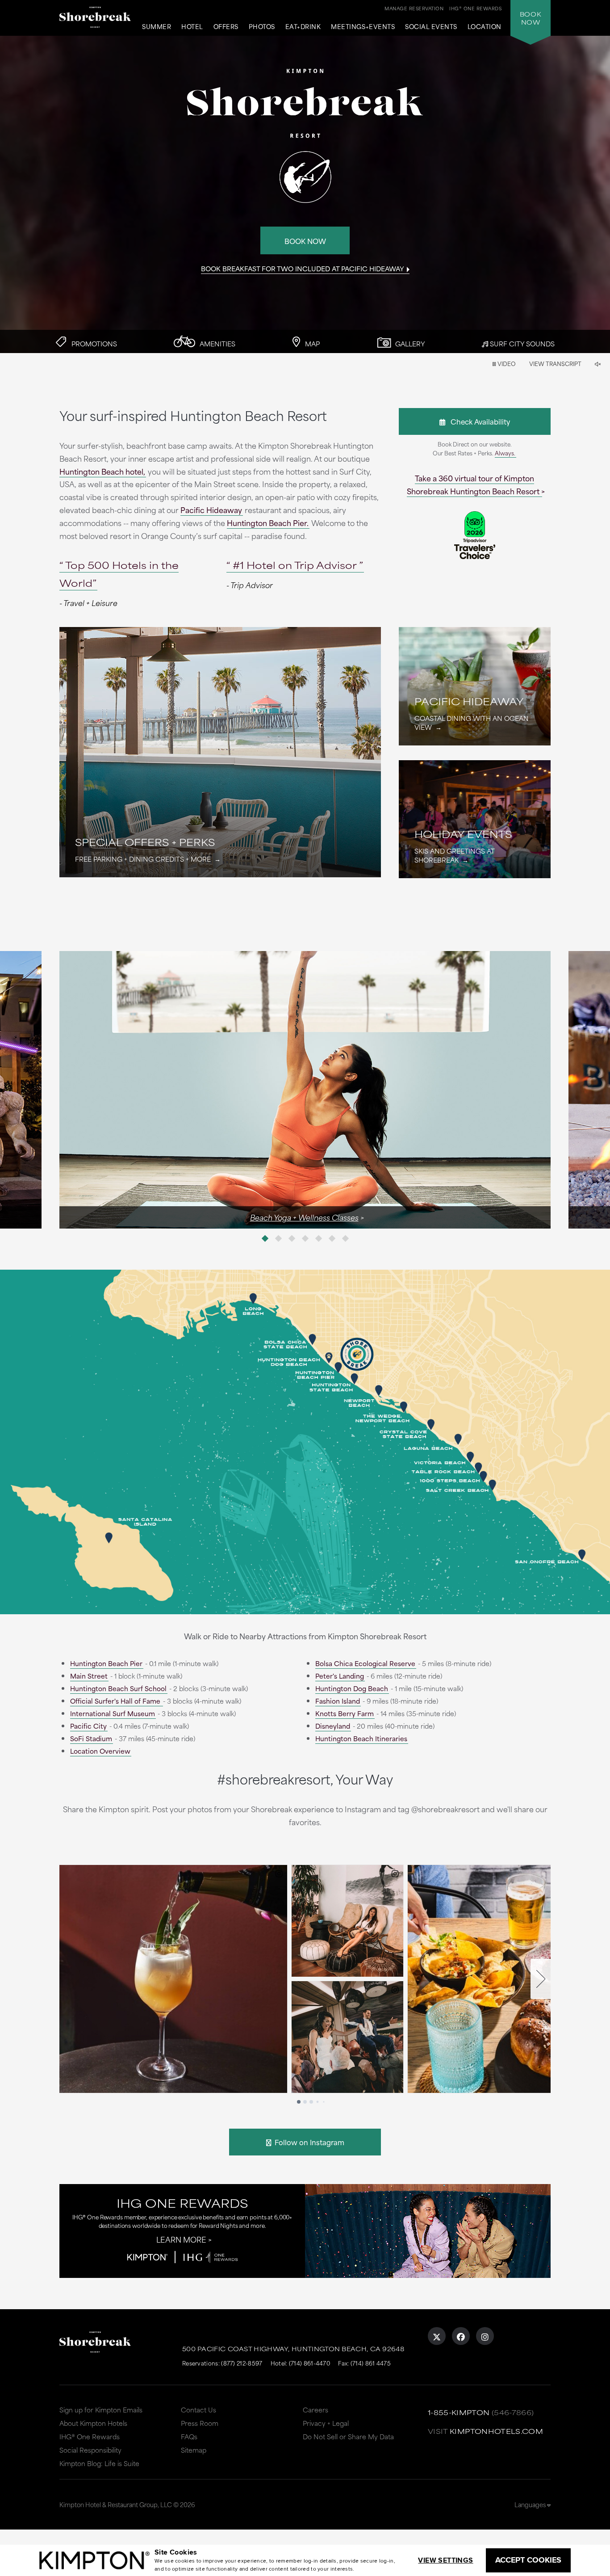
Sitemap (194, 2450)
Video (506, 363)
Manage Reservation (414, 8)
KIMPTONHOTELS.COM (496, 2431)
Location (485, 27)
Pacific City (88, 1726)
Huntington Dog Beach (352, 1688)
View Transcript (555, 363)
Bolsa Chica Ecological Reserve (365, 1663)
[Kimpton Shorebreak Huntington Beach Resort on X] (437, 2336)
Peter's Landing (340, 1676)
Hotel (192, 27)
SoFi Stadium (91, 1738)
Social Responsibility (90, 2450)
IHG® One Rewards (90, 2436)
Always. (505, 453)
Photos (262, 27)
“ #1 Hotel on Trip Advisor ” (295, 565)
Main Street (89, 1676)
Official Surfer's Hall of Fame (116, 1701)
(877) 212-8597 (242, 2363)
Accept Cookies (528, 2560)
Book (531, 18)
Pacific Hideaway (211, 509)
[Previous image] (182, 1090)
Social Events (431, 27)
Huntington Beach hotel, (102, 471)
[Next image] (428, 1090)
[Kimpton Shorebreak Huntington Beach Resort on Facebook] (461, 2336)
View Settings (445, 2560)
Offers (226, 27)
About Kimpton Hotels (93, 2423)
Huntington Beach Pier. (268, 522)
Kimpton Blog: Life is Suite (99, 2463)
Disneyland (333, 1726)
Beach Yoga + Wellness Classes (304, 1217)
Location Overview (100, 1751)
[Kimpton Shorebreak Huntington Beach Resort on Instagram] (485, 2336)
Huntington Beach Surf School (118, 1688)
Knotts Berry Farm (345, 1713)
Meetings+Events (363, 27)
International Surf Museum (113, 1713)
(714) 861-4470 (309, 2363)
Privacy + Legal (326, 2423)
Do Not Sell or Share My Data (348, 2436)
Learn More (181, 2239)
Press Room (200, 2423)
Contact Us (198, 2410)
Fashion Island (338, 1701)
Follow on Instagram (308, 2142)
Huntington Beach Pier (106, 1663)
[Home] (95, 20)
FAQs (189, 2436)
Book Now (305, 241)
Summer (157, 27)
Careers (315, 2410)
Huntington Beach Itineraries (361, 1738)
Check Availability (478, 421)
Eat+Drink (303, 27)
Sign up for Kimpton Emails (101, 2410)
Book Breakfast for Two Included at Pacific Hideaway (303, 268)
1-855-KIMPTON (459, 2412)
